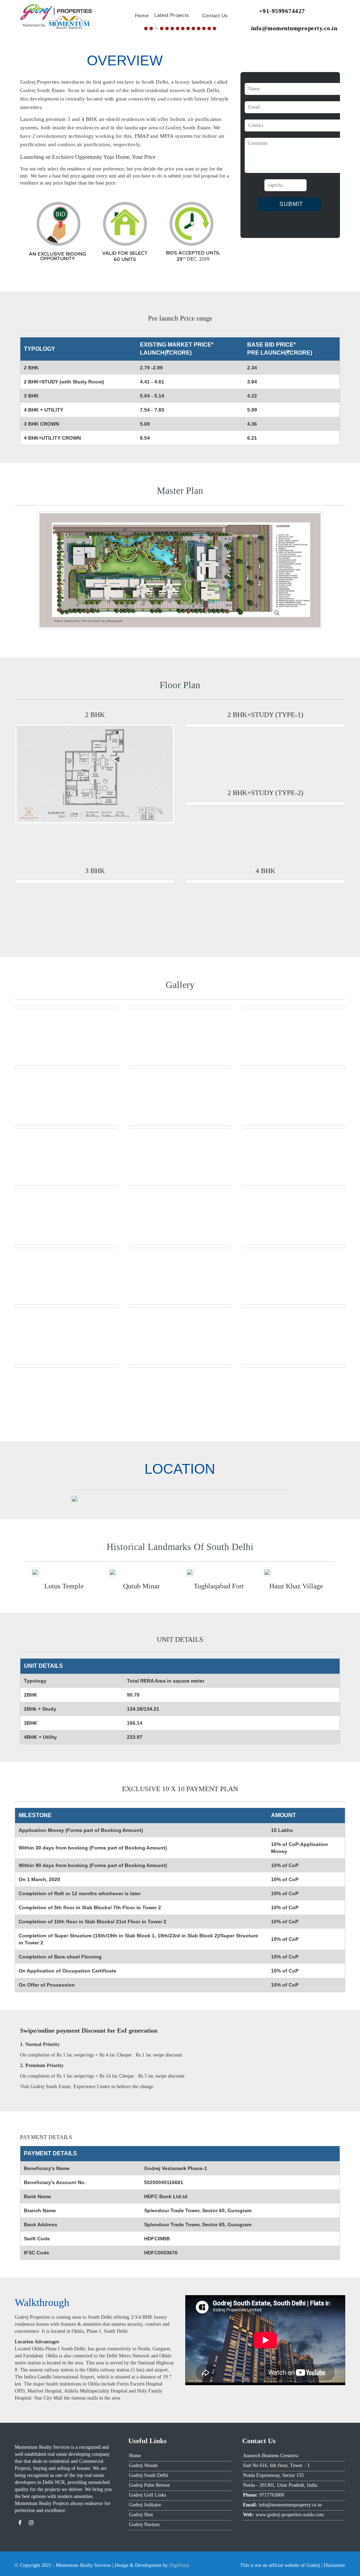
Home (142, 15)
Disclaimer (335, 2565)
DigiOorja (179, 2565)
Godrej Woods (143, 2465)
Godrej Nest (141, 2515)
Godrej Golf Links (147, 2495)
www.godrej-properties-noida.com (290, 2515)
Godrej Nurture (144, 2525)
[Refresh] (313, 185)
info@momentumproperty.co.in (294, 28)
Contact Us (215, 15)
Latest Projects (172, 15)
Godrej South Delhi (149, 2475)
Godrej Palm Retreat (149, 2485)
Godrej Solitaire (145, 2505)
